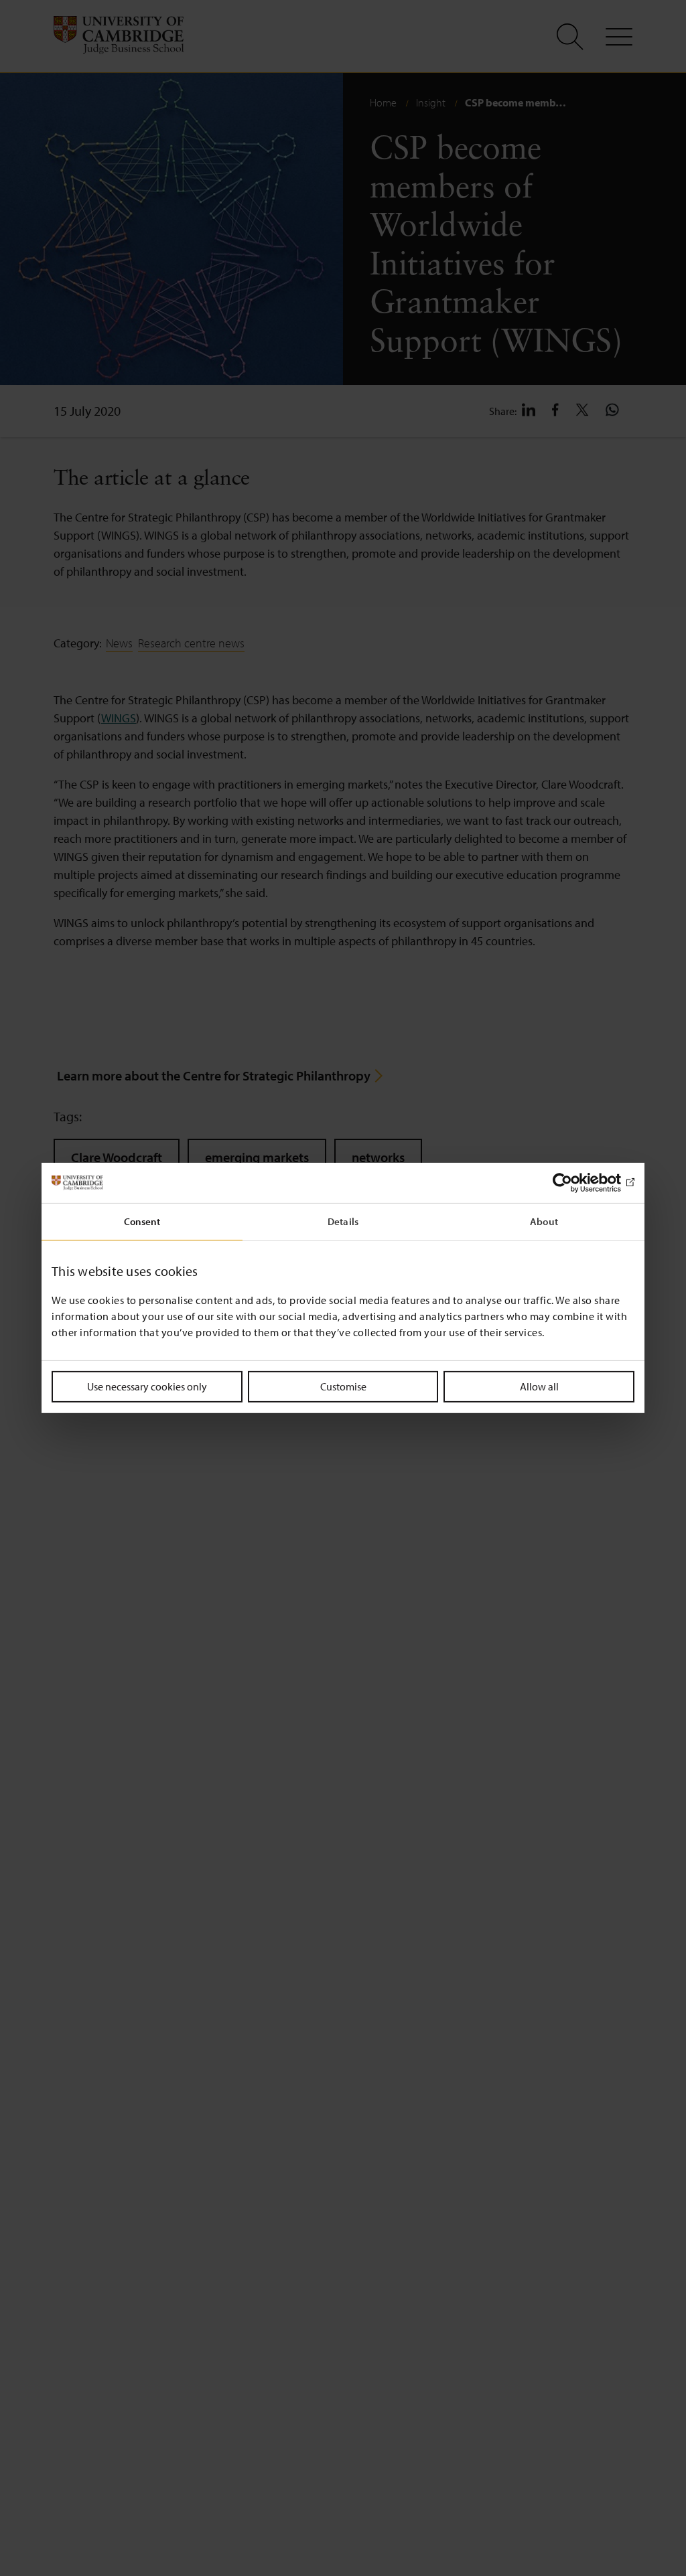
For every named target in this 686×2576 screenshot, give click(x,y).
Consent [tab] (142, 1221)
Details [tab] (343, 1221)
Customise (343, 1386)
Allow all (539, 1386)
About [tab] (544, 1221)
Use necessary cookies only (147, 1386)
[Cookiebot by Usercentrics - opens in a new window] (576, 1183)
